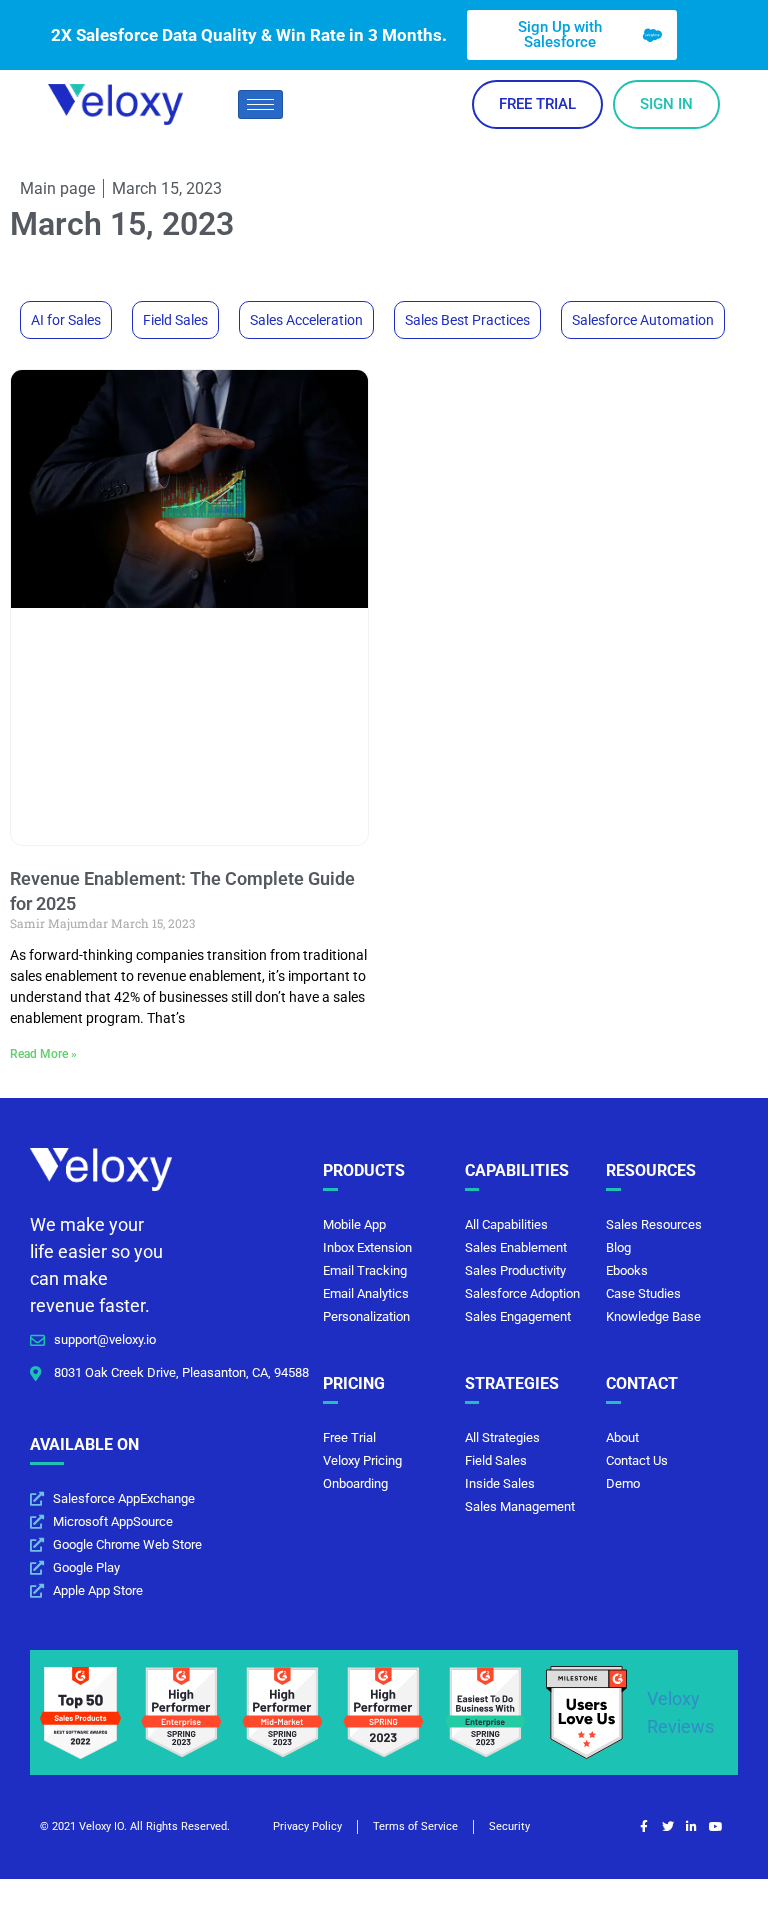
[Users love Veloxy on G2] (586, 1711)
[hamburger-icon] (260, 104)
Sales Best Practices (467, 320)
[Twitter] (668, 1827)
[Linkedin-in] (692, 1827)
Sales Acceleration (306, 320)
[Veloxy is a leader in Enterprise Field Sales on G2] (181, 1711)
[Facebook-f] (644, 1827)
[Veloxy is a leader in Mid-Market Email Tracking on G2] (282, 1711)
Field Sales (175, 320)
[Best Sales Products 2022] (80, 1711)
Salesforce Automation (643, 320)
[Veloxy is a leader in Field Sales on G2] (383, 1711)
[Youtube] (716, 1827)
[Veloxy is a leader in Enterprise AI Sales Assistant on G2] (485, 1711)
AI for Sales (66, 320)
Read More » (43, 1054)
